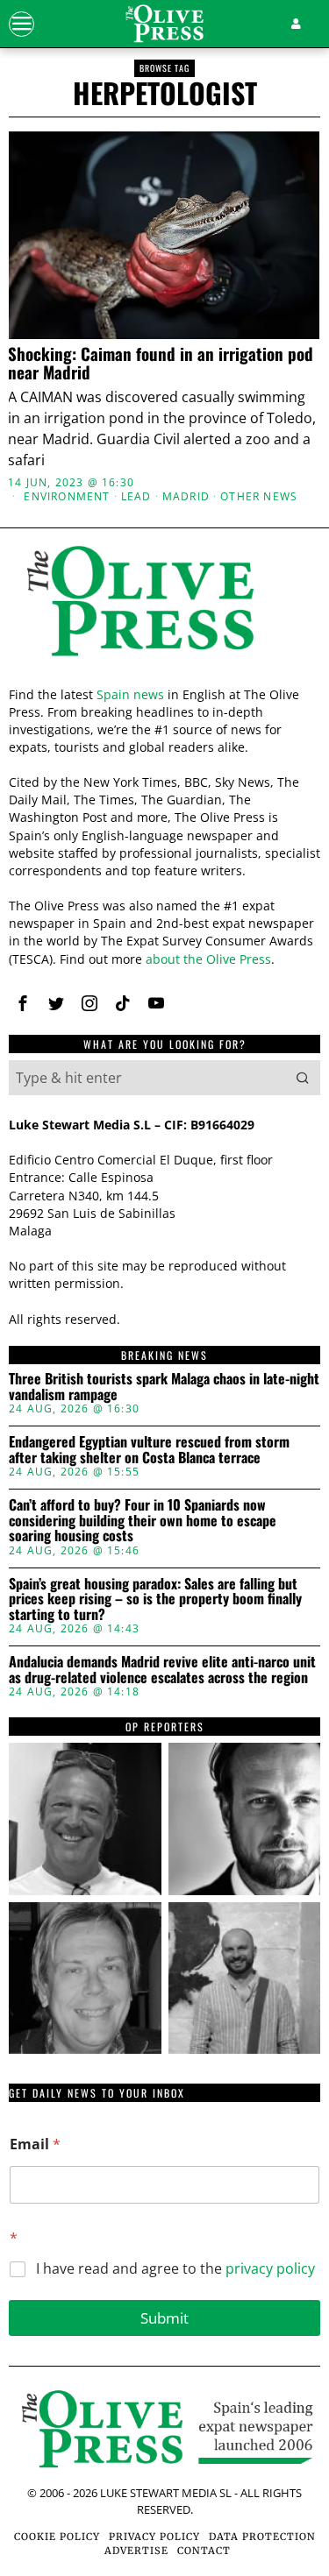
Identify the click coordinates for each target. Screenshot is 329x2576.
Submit (164, 2318)
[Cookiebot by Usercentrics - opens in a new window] (234, 895)
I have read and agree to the (175, 2269)
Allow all (164, 1498)
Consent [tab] (60, 943)
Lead (136, 497)
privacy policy (270, 2268)
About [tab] (269, 943)
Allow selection (164, 1577)
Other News (259, 497)
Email (35, 2144)
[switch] (284, 1299)
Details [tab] (164, 943)
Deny (165, 1655)
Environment (67, 497)
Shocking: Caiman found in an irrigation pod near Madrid (161, 363)
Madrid (186, 497)
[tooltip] (85, 1819)
